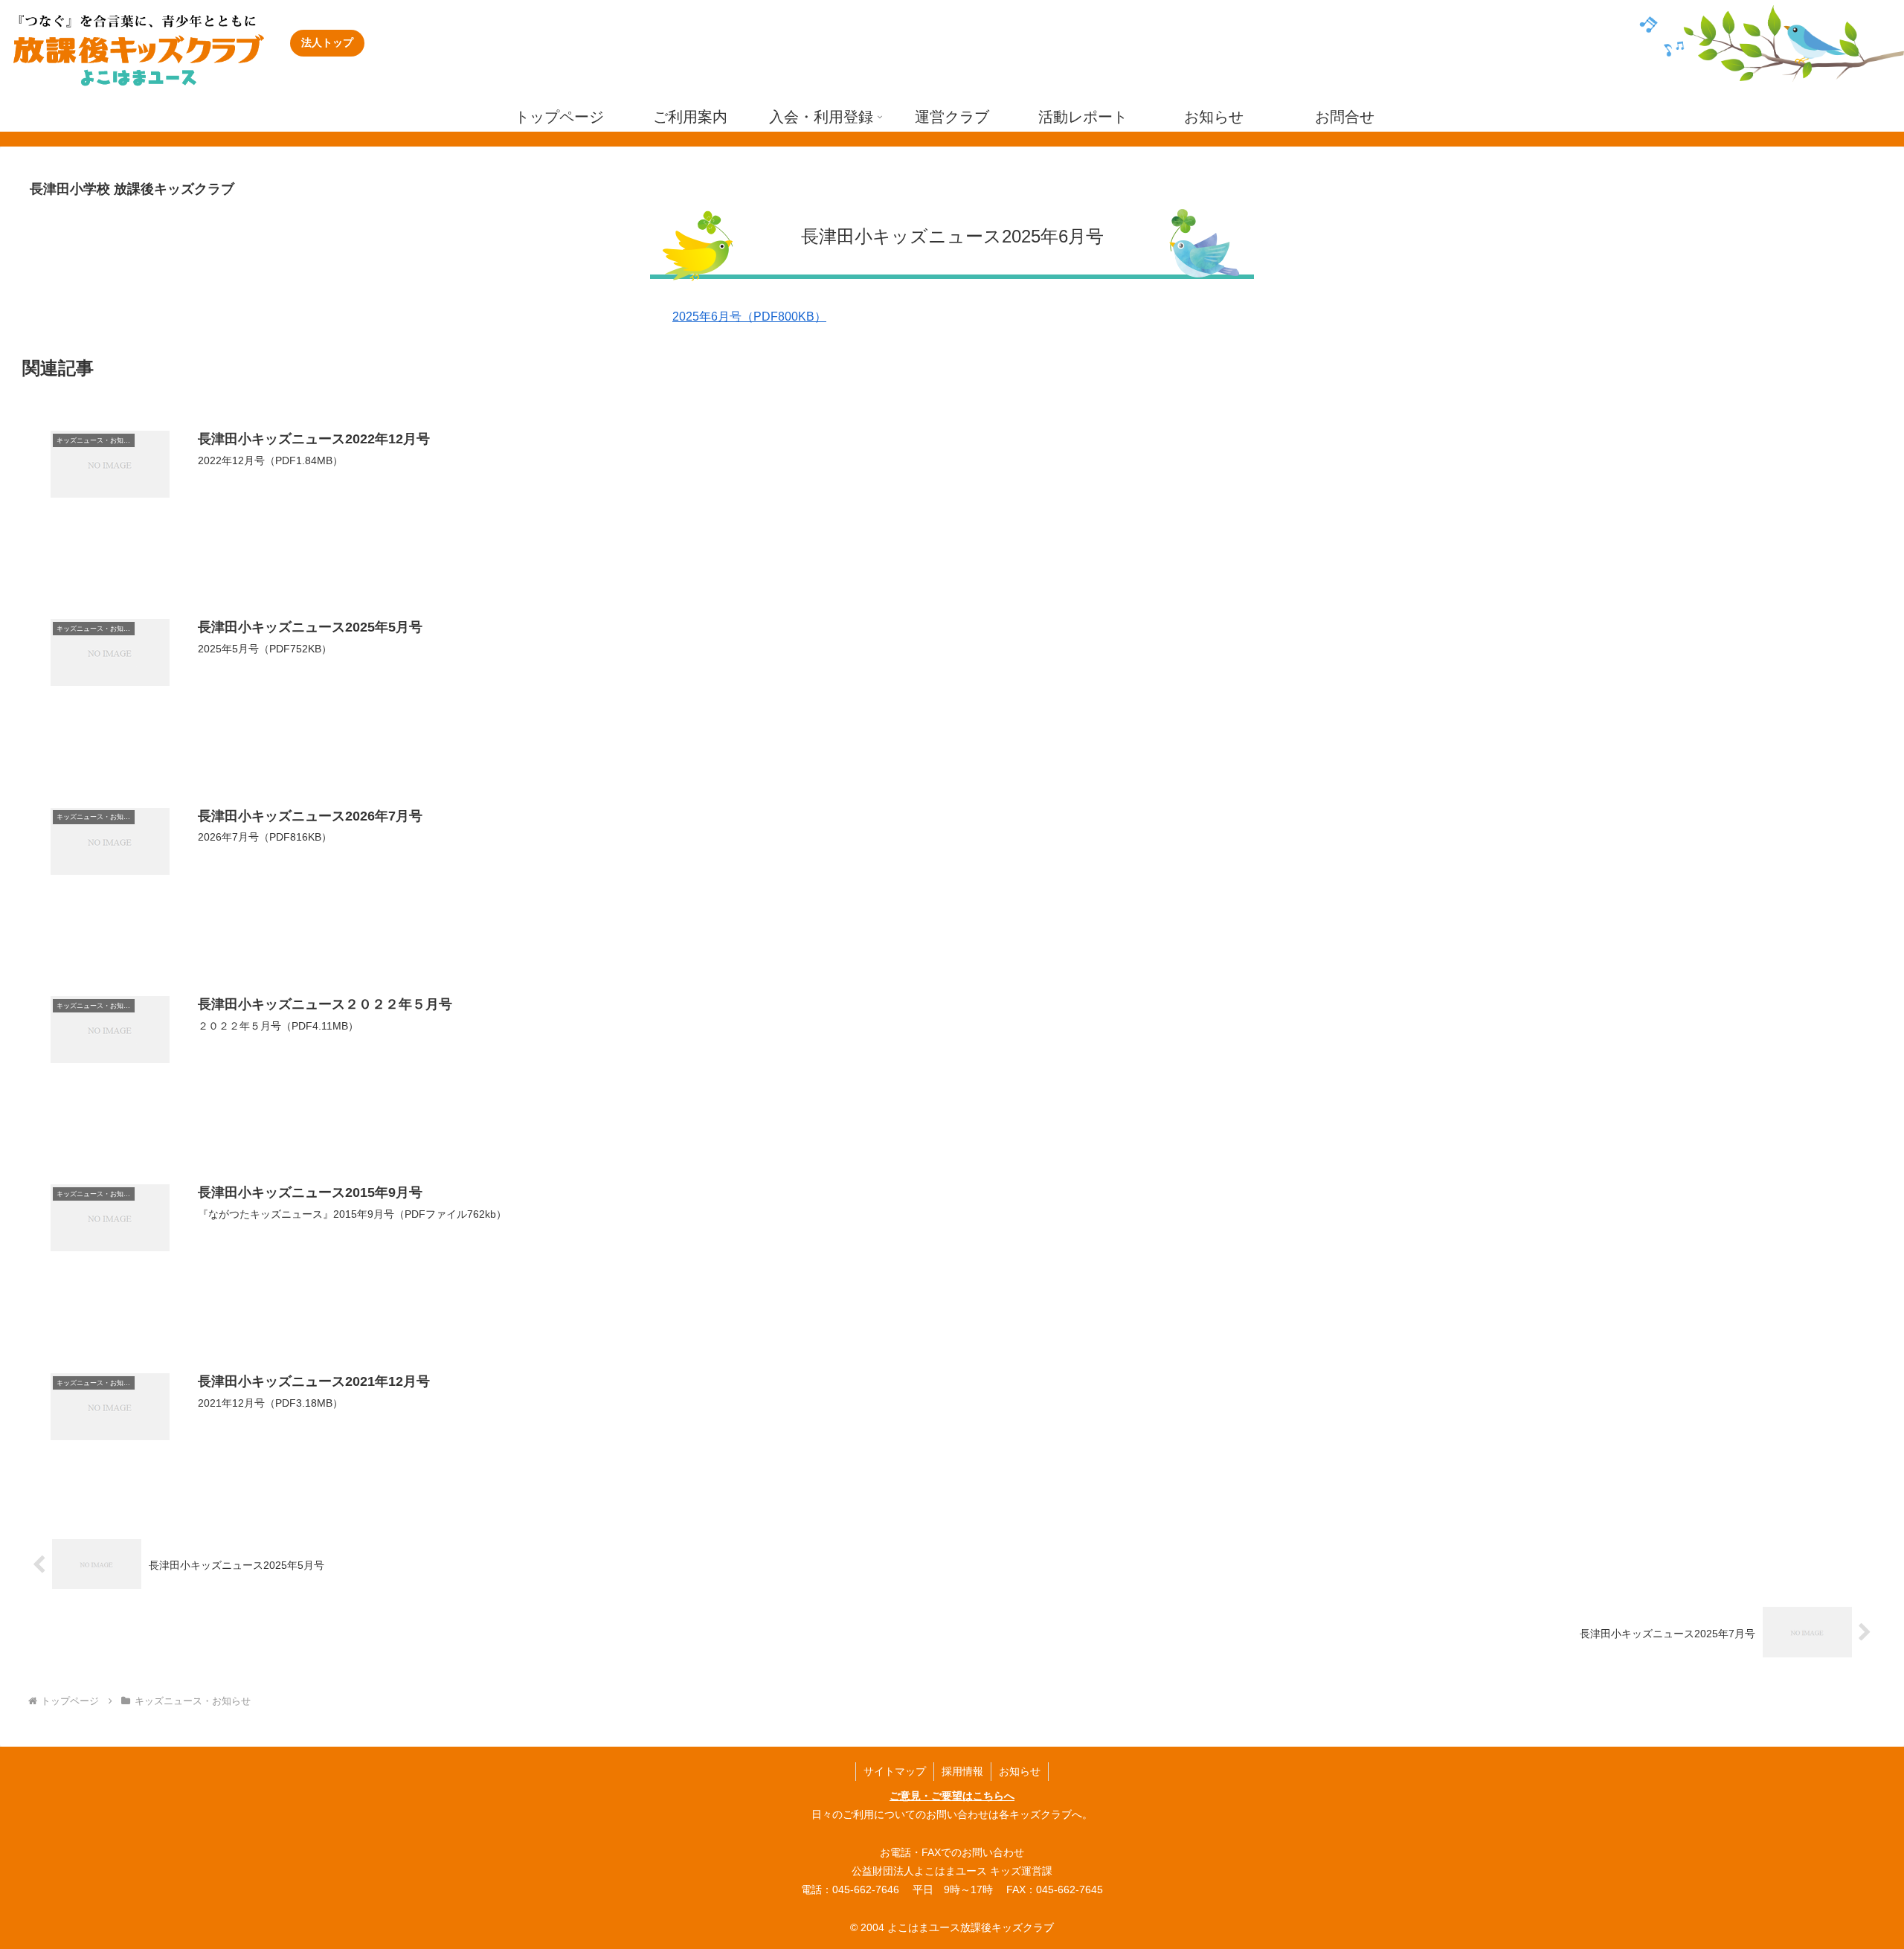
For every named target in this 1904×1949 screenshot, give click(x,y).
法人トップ (327, 42)
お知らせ (1020, 1771)
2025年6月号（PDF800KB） (749, 317)
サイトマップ (895, 1771)
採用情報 (962, 1771)
